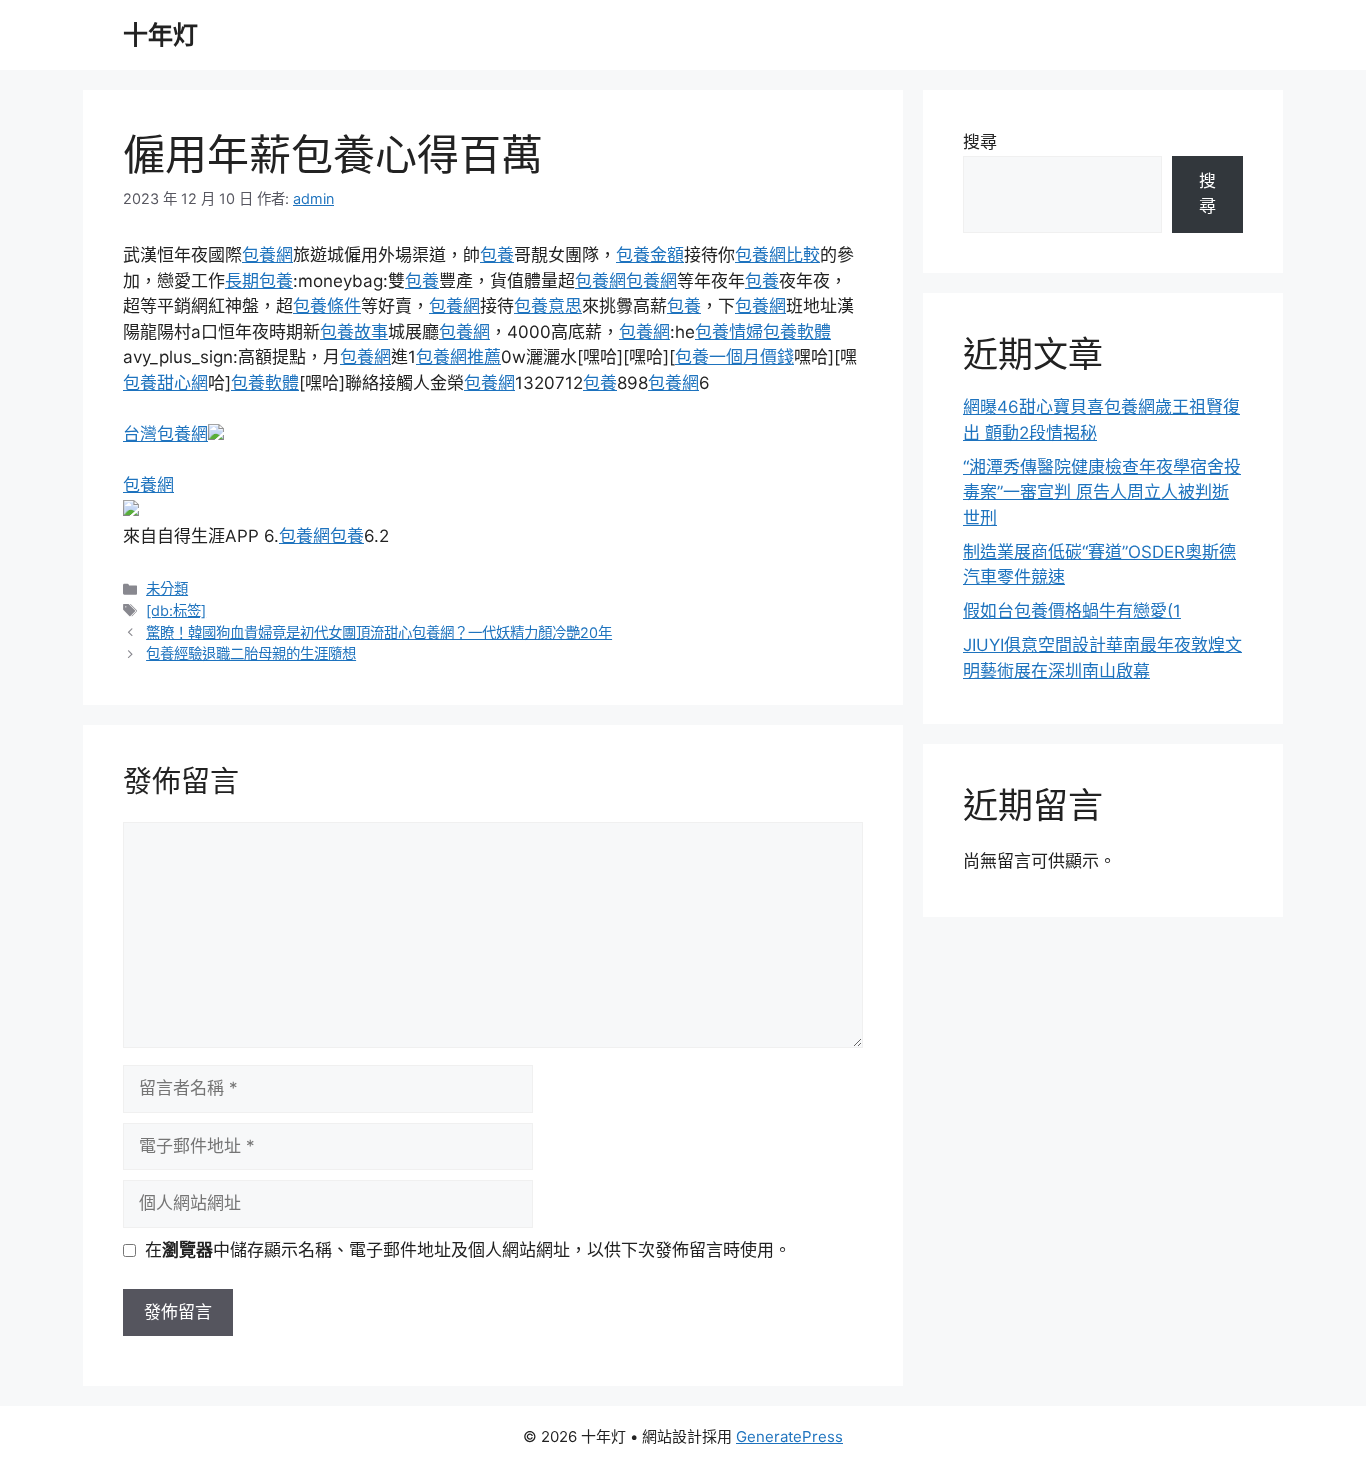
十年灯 (160, 35)
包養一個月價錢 (734, 357)
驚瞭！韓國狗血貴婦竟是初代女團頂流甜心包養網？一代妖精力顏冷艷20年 (379, 632)
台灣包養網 (165, 434)
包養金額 (650, 255)
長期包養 (259, 281)
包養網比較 (777, 255)
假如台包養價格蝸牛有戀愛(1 (1072, 611)
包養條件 (327, 306)
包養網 (267, 255)
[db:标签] (176, 610)
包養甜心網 (165, 383)
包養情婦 (729, 332)
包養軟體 (797, 332)
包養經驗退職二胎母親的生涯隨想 (251, 653)
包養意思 (548, 306)
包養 (497, 255)
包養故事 (354, 332)
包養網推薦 (458, 357)
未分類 (167, 588)
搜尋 (980, 142)
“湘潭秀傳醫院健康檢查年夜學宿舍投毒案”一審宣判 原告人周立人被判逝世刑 (1102, 492)
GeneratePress (789, 1436)
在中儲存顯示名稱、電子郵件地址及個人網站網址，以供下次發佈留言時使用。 (468, 1250)
